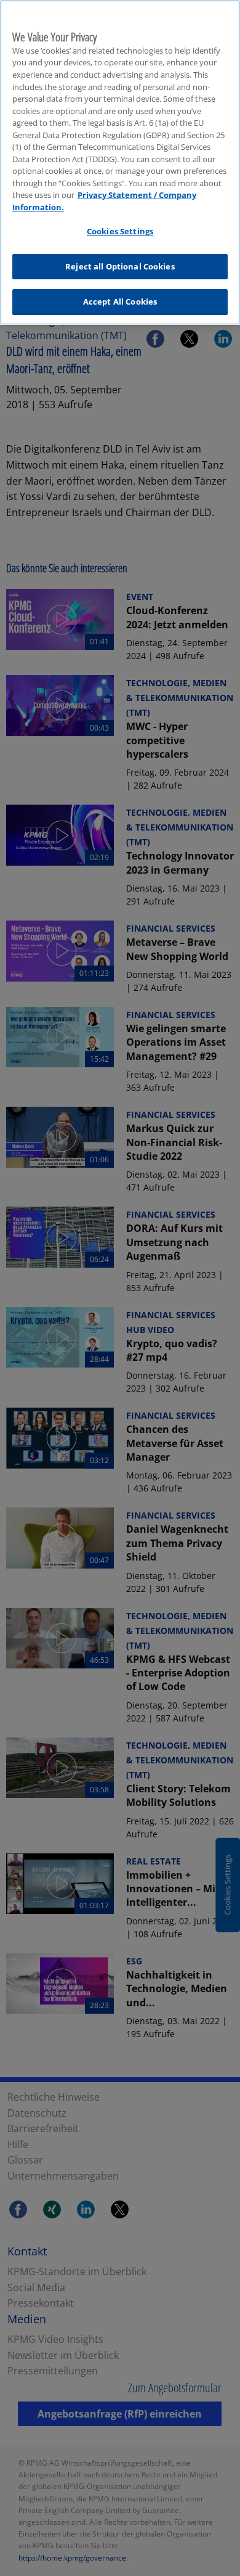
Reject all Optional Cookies (120, 266)
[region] (120, 162)
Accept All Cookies (120, 301)
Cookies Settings (120, 231)
